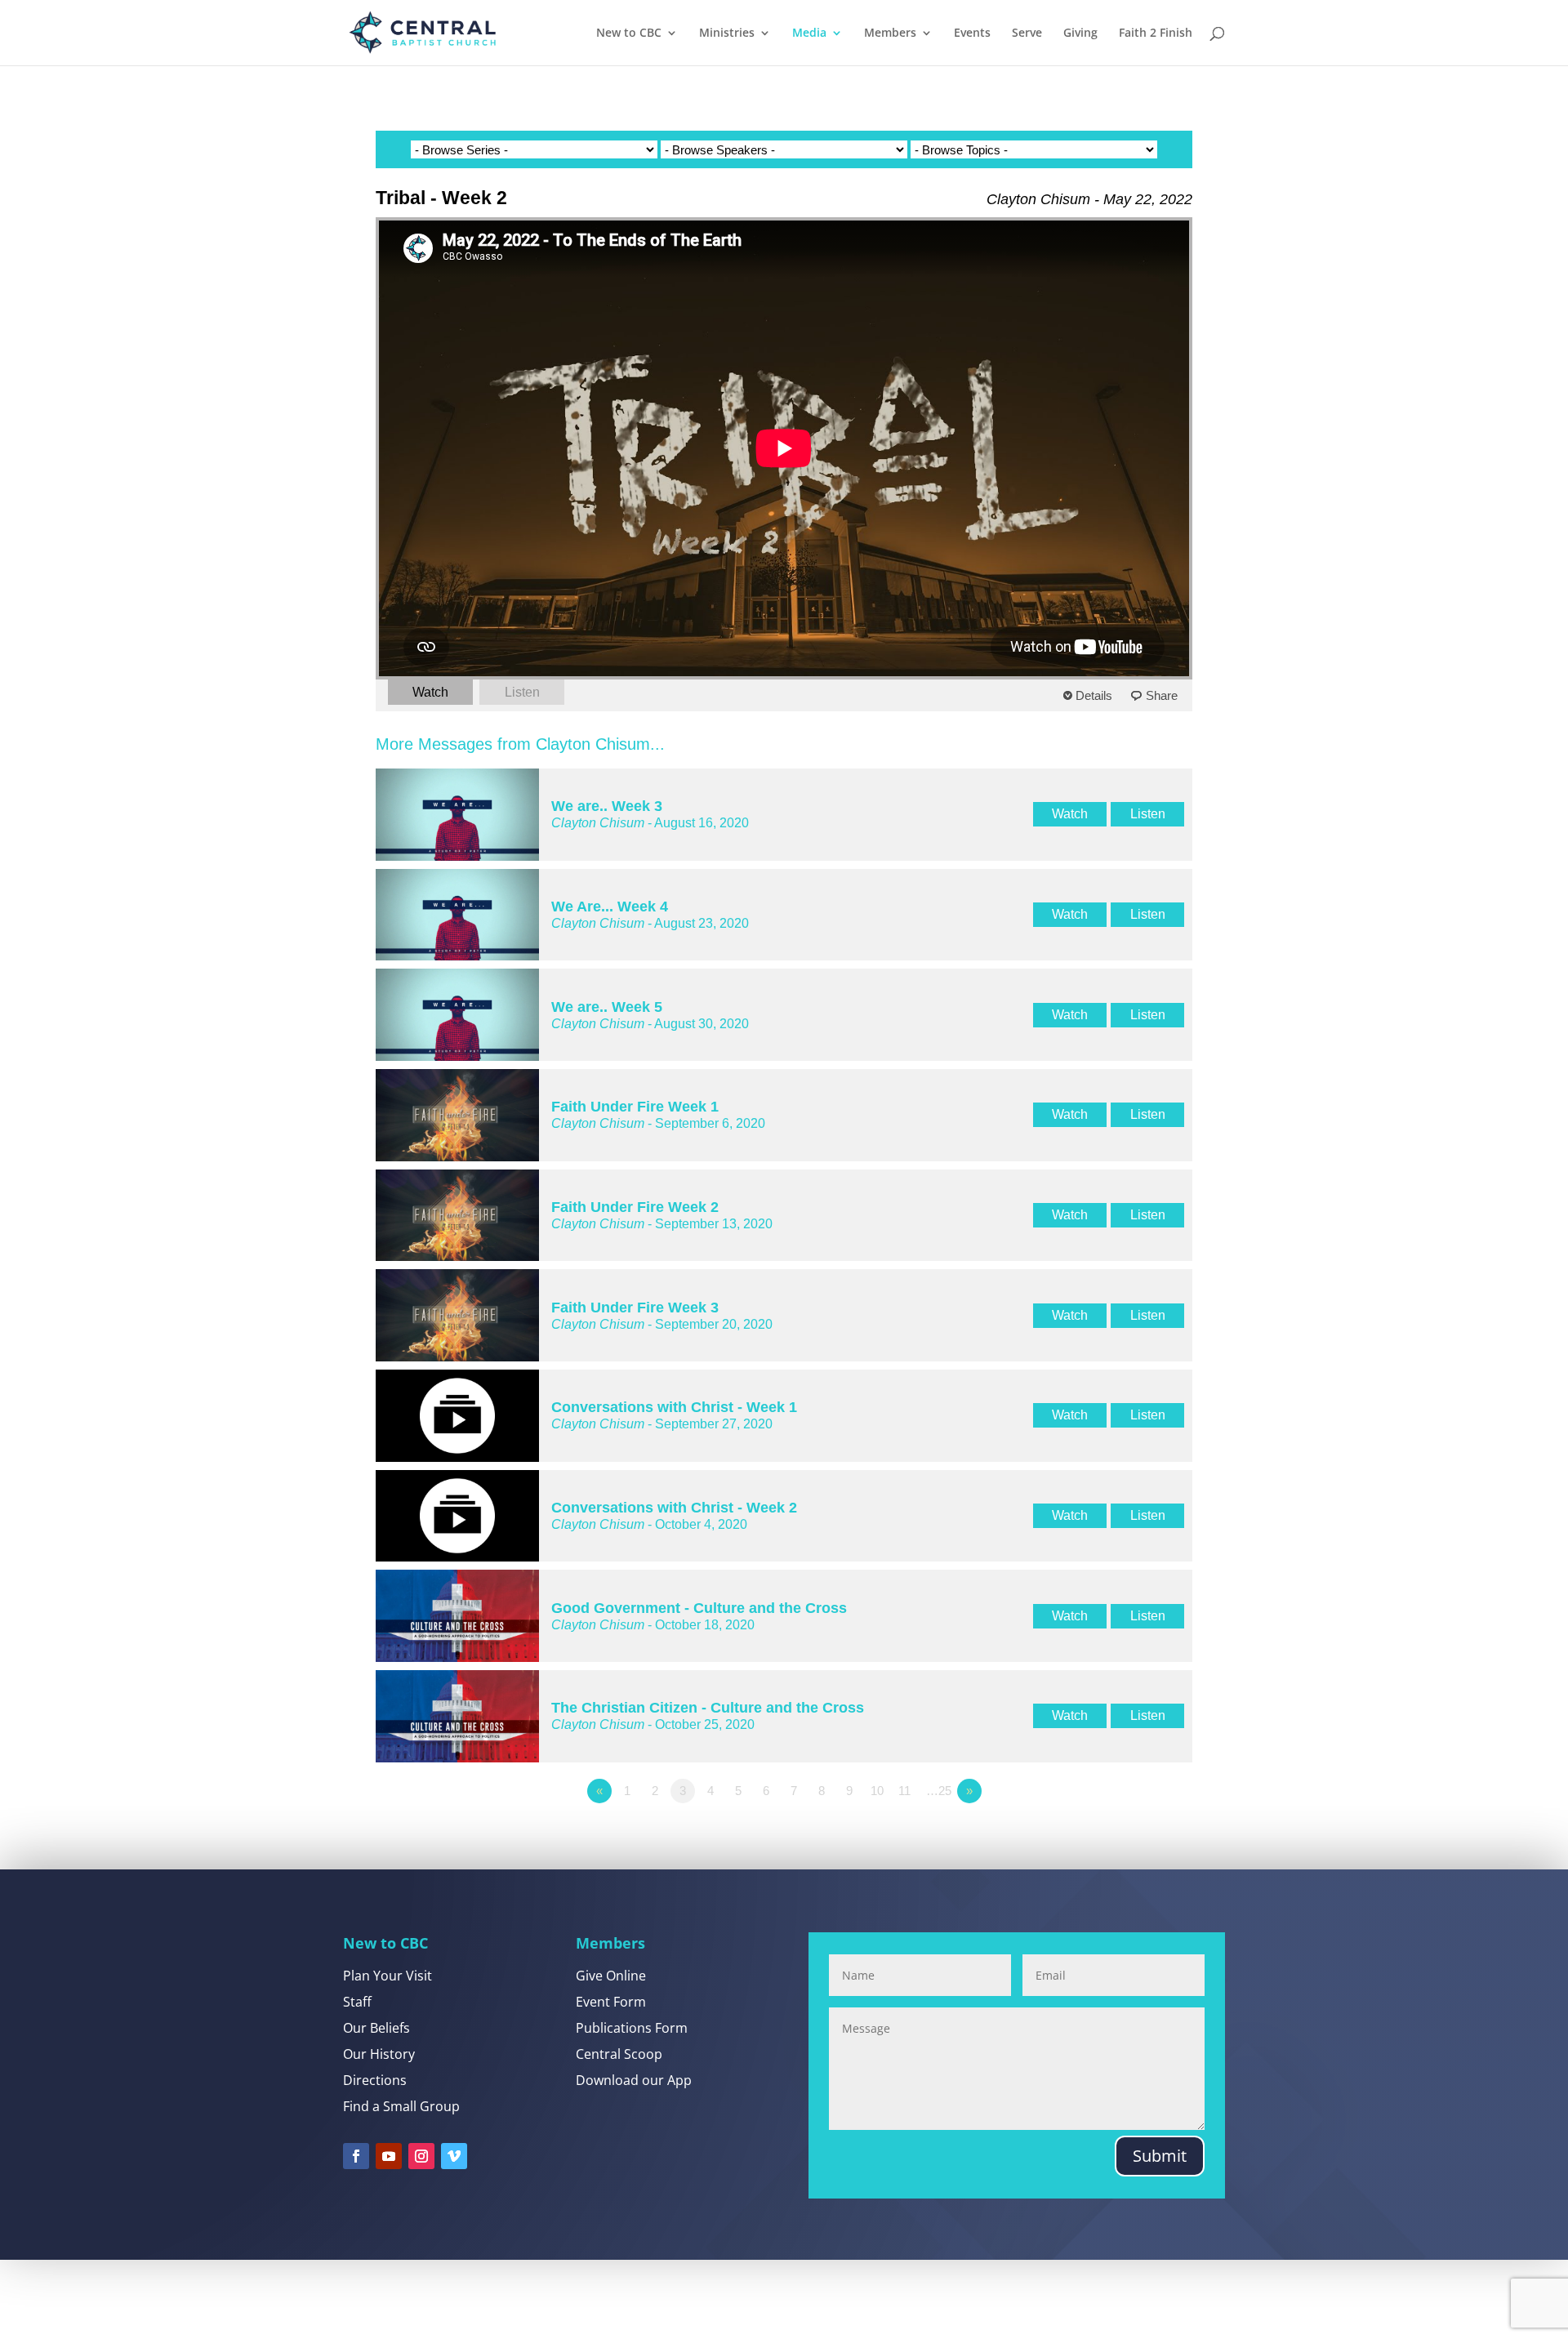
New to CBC (629, 33)
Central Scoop (619, 2054)
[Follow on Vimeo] (454, 2156)
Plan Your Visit (388, 1976)
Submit (1160, 2156)
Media (809, 33)
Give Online (611, 1976)
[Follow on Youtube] (389, 2156)
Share (1162, 695)
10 (877, 1791)
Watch (430, 692)
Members (890, 33)
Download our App (634, 2080)
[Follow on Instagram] (421, 2156)
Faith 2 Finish (1156, 33)
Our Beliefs (376, 2028)
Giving (1080, 33)
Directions (375, 2080)
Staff (357, 2002)
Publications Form (632, 2028)
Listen (522, 692)
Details (1094, 695)
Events (972, 33)
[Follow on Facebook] (356, 2156)
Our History (379, 2054)
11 (904, 1791)
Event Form (611, 2002)
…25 (939, 1791)
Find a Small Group (401, 2106)
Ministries (727, 33)
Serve (1027, 33)
